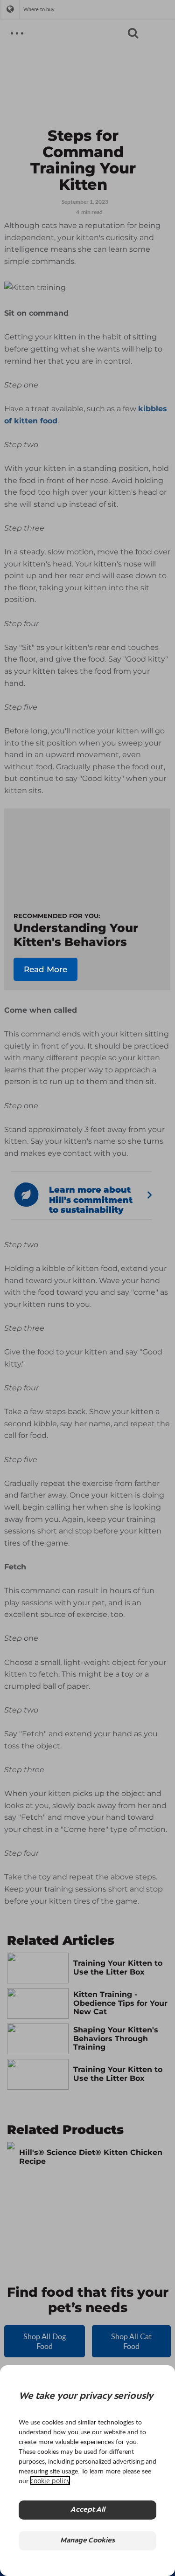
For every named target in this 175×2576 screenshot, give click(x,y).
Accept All (88, 2510)
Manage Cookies (87, 2541)
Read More (45, 969)
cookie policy (50, 2481)
